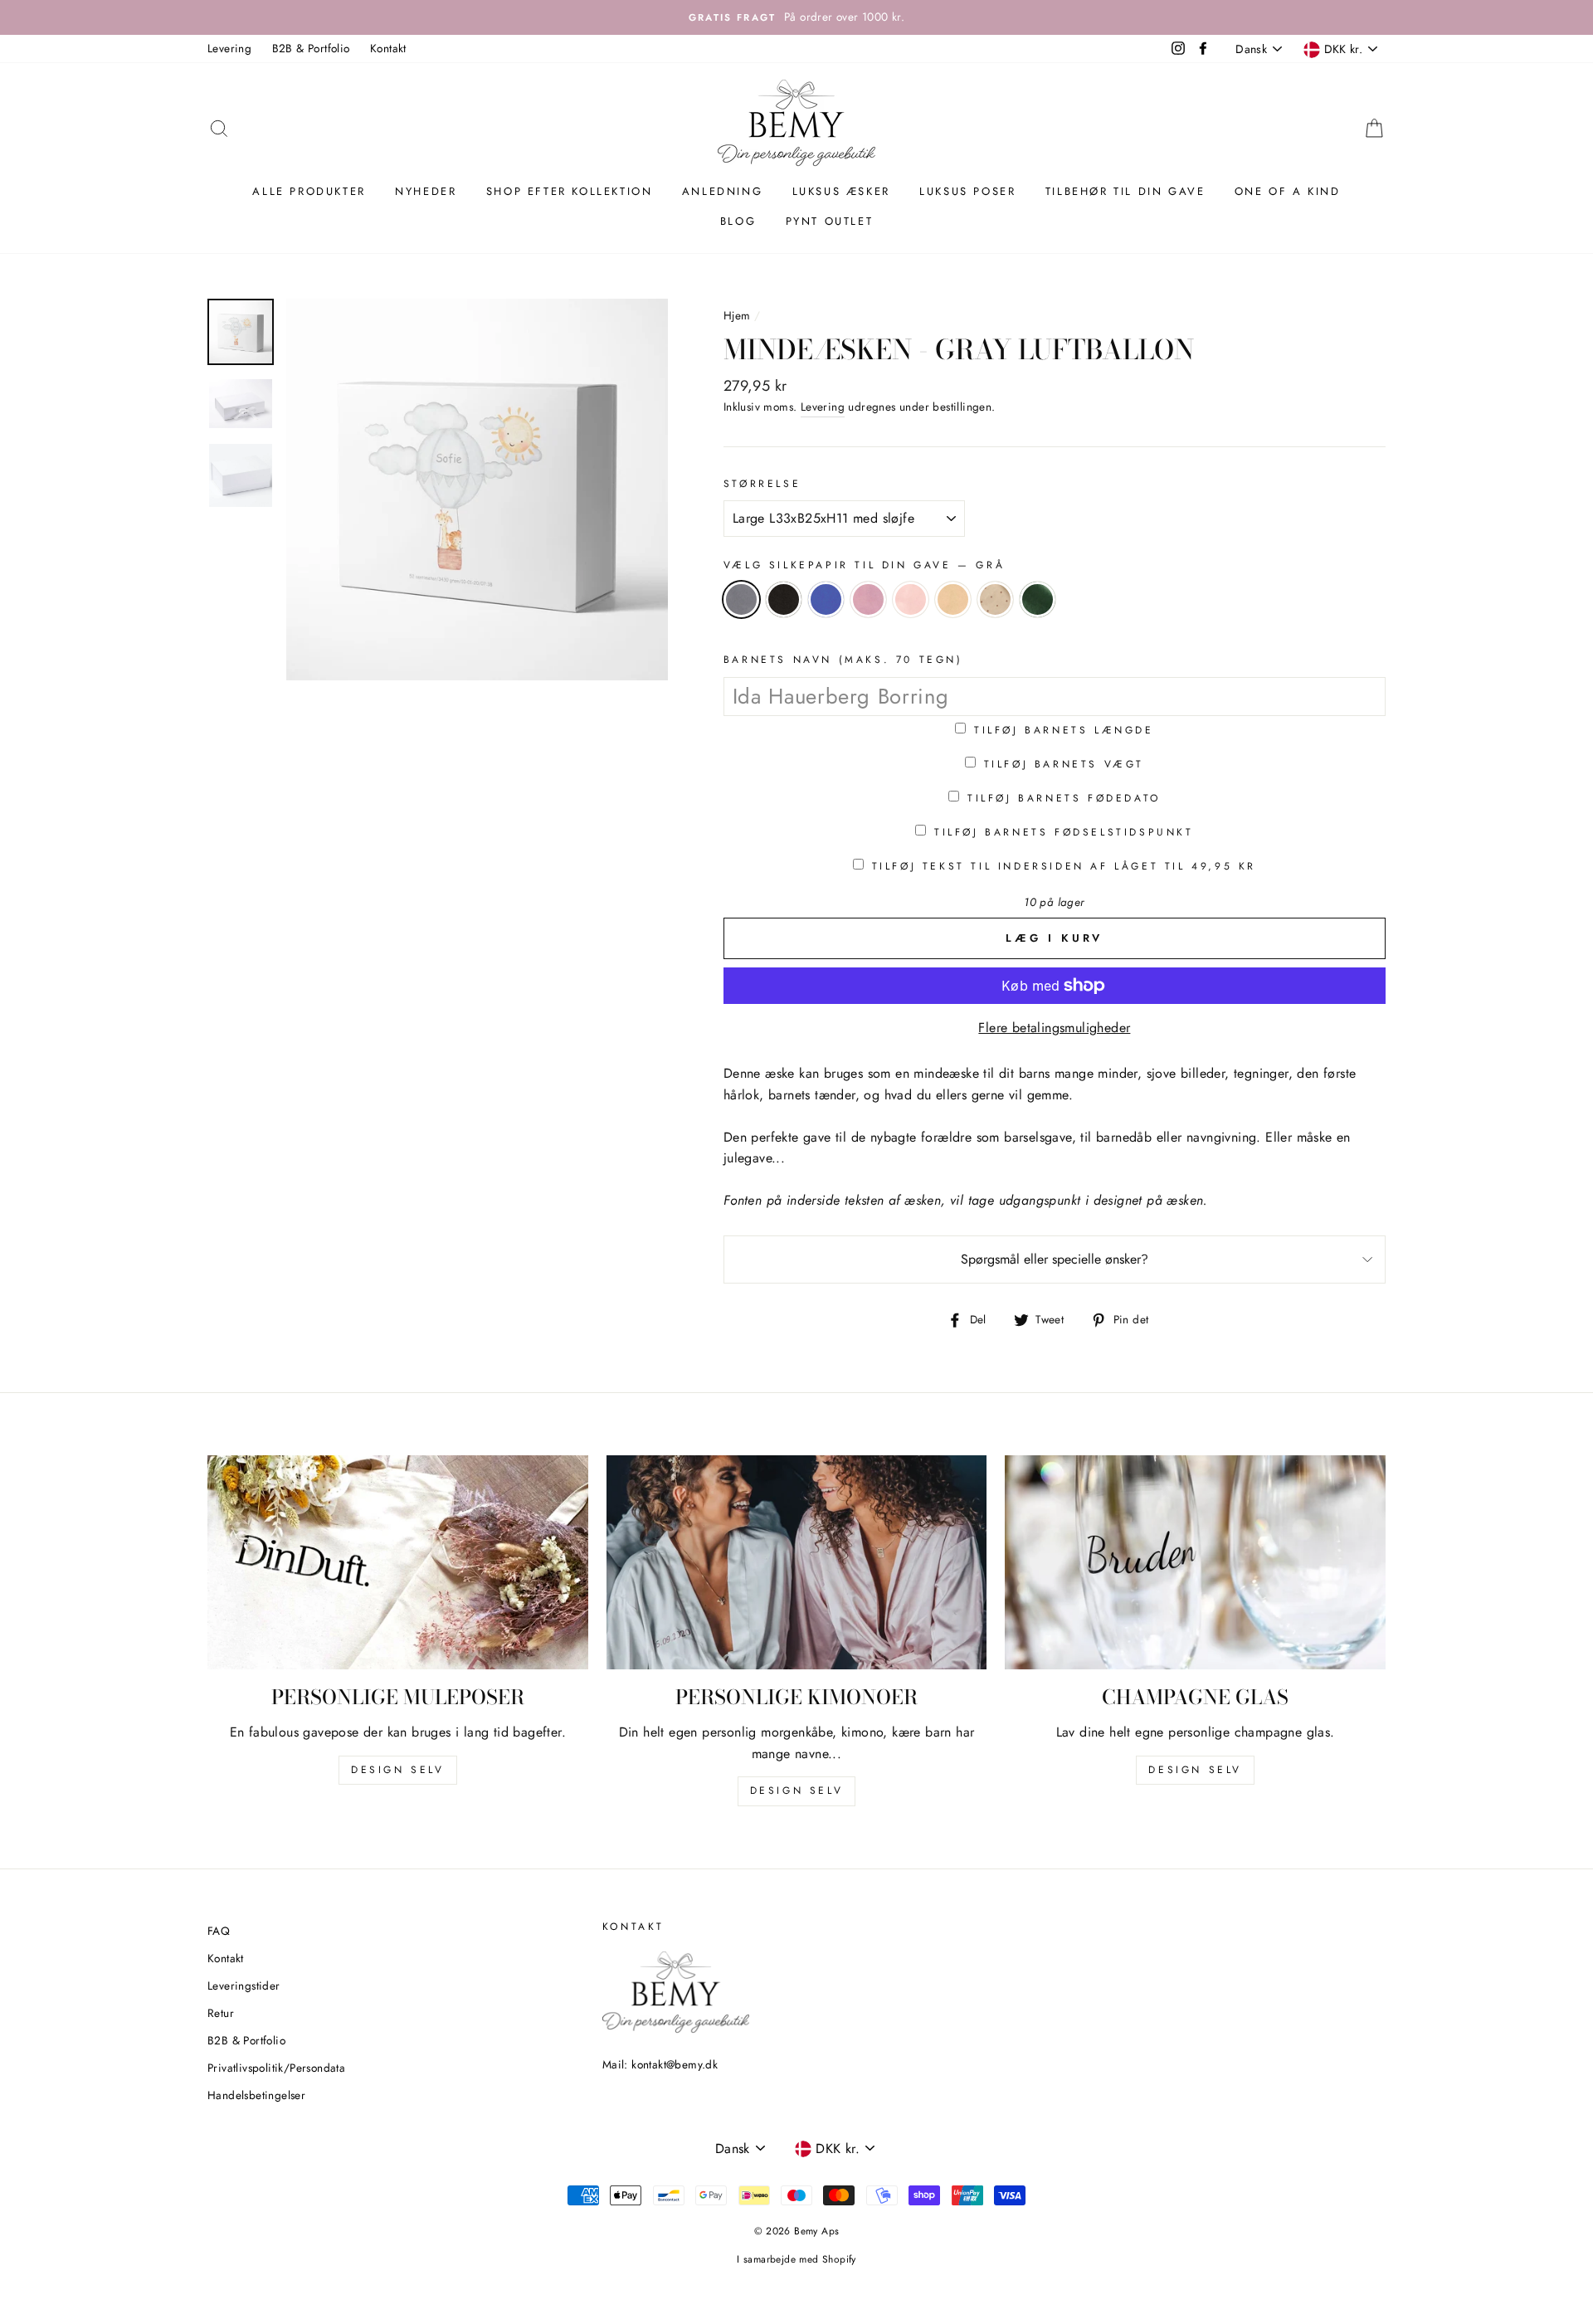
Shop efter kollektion (570, 191)
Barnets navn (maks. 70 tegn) (843, 660)
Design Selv (1195, 1770)
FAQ (219, 1931)
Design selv (398, 1770)
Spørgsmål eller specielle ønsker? (1055, 1259)
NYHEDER (426, 191)
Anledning (722, 191)
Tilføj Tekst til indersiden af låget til (1064, 866)
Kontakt (388, 48)
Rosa (868, 599)
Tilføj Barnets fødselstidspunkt (1064, 832)
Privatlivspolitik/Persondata (276, 2068)
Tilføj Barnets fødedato (1064, 798)
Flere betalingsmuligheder (1054, 1028)
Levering (229, 48)
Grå (741, 599)
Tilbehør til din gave (1125, 191)
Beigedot (995, 599)
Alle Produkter (309, 191)
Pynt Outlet (830, 221)
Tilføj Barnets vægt (1064, 764)
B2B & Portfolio (311, 48)
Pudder (911, 599)
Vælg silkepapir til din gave (864, 565)
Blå (826, 599)
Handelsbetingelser (256, 2095)
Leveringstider (244, 1985)
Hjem (737, 315)
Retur (221, 2013)
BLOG (738, 221)
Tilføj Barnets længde (1064, 730)
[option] (796, 17)
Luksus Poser (967, 191)
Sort (784, 599)
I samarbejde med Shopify (796, 2259)
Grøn (1038, 599)
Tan (953, 599)
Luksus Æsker (841, 191)
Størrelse (762, 484)
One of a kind (1288, 191)
